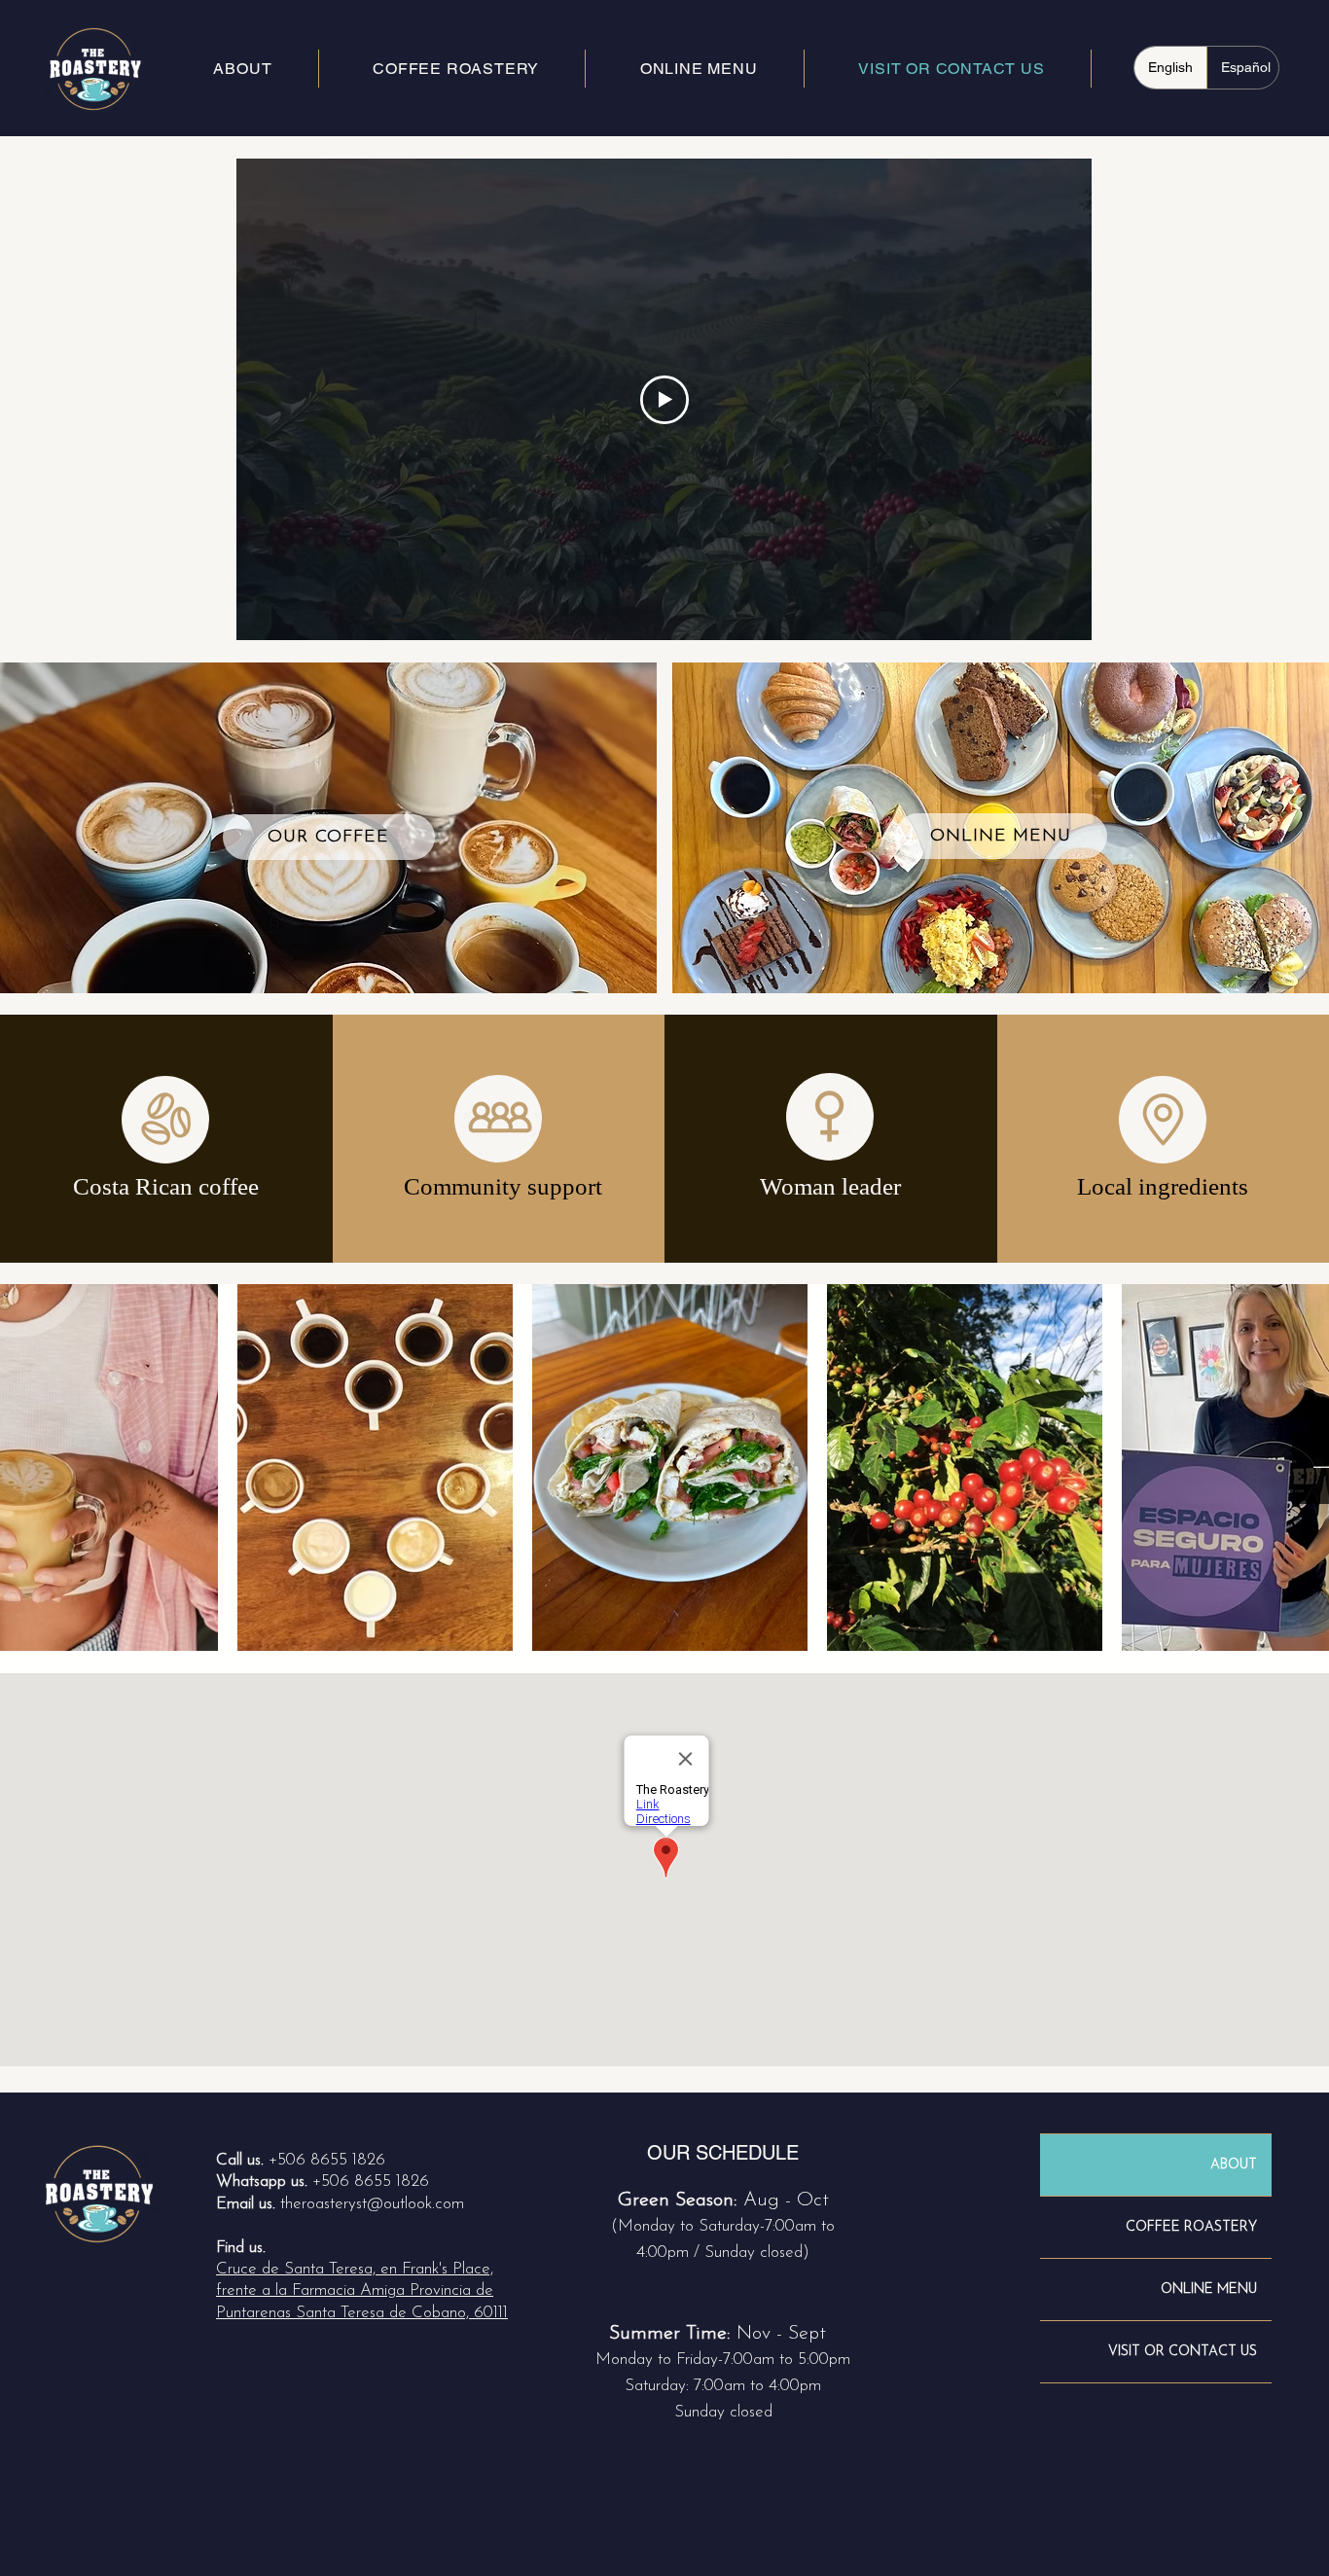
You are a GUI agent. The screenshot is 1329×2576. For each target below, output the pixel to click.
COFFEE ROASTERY (1191, 2227)
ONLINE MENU (1209, 2290)
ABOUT (1234, 2165)
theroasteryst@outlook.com (372, 2204)
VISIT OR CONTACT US (1183, 2352)
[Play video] (664, 400)
